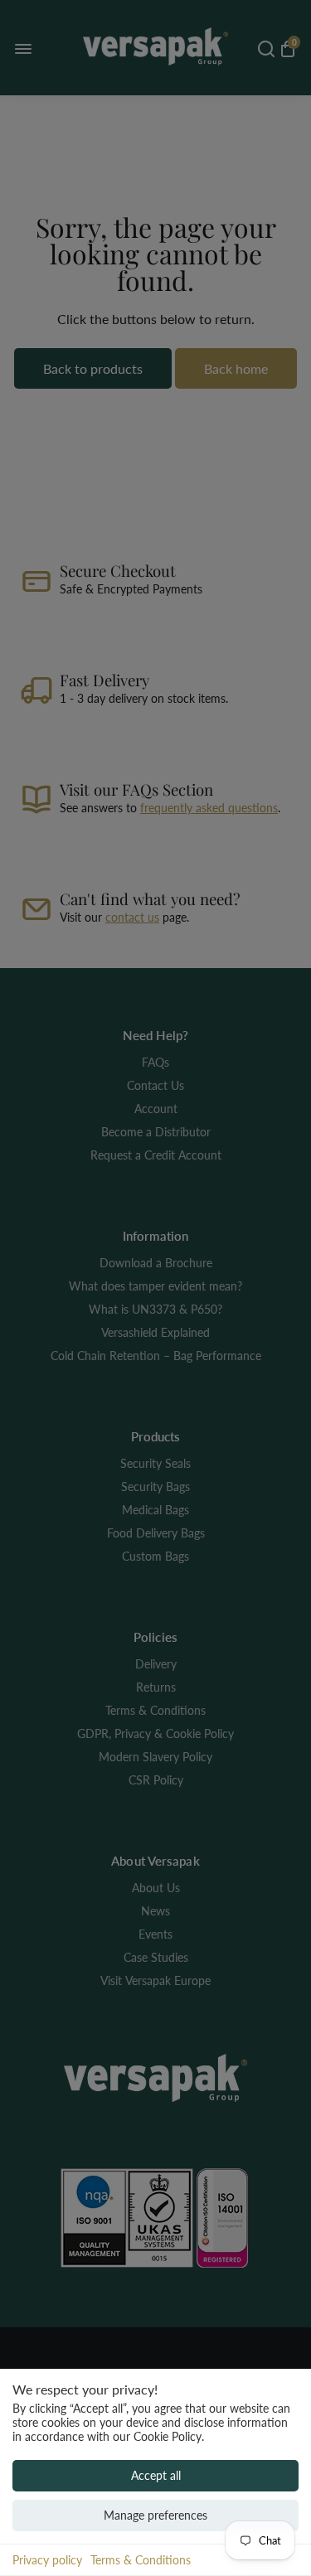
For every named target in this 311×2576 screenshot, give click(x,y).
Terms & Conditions (141, 2560)
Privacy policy (47, 2560)
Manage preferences (155, 2515)
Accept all (156, 2475)
